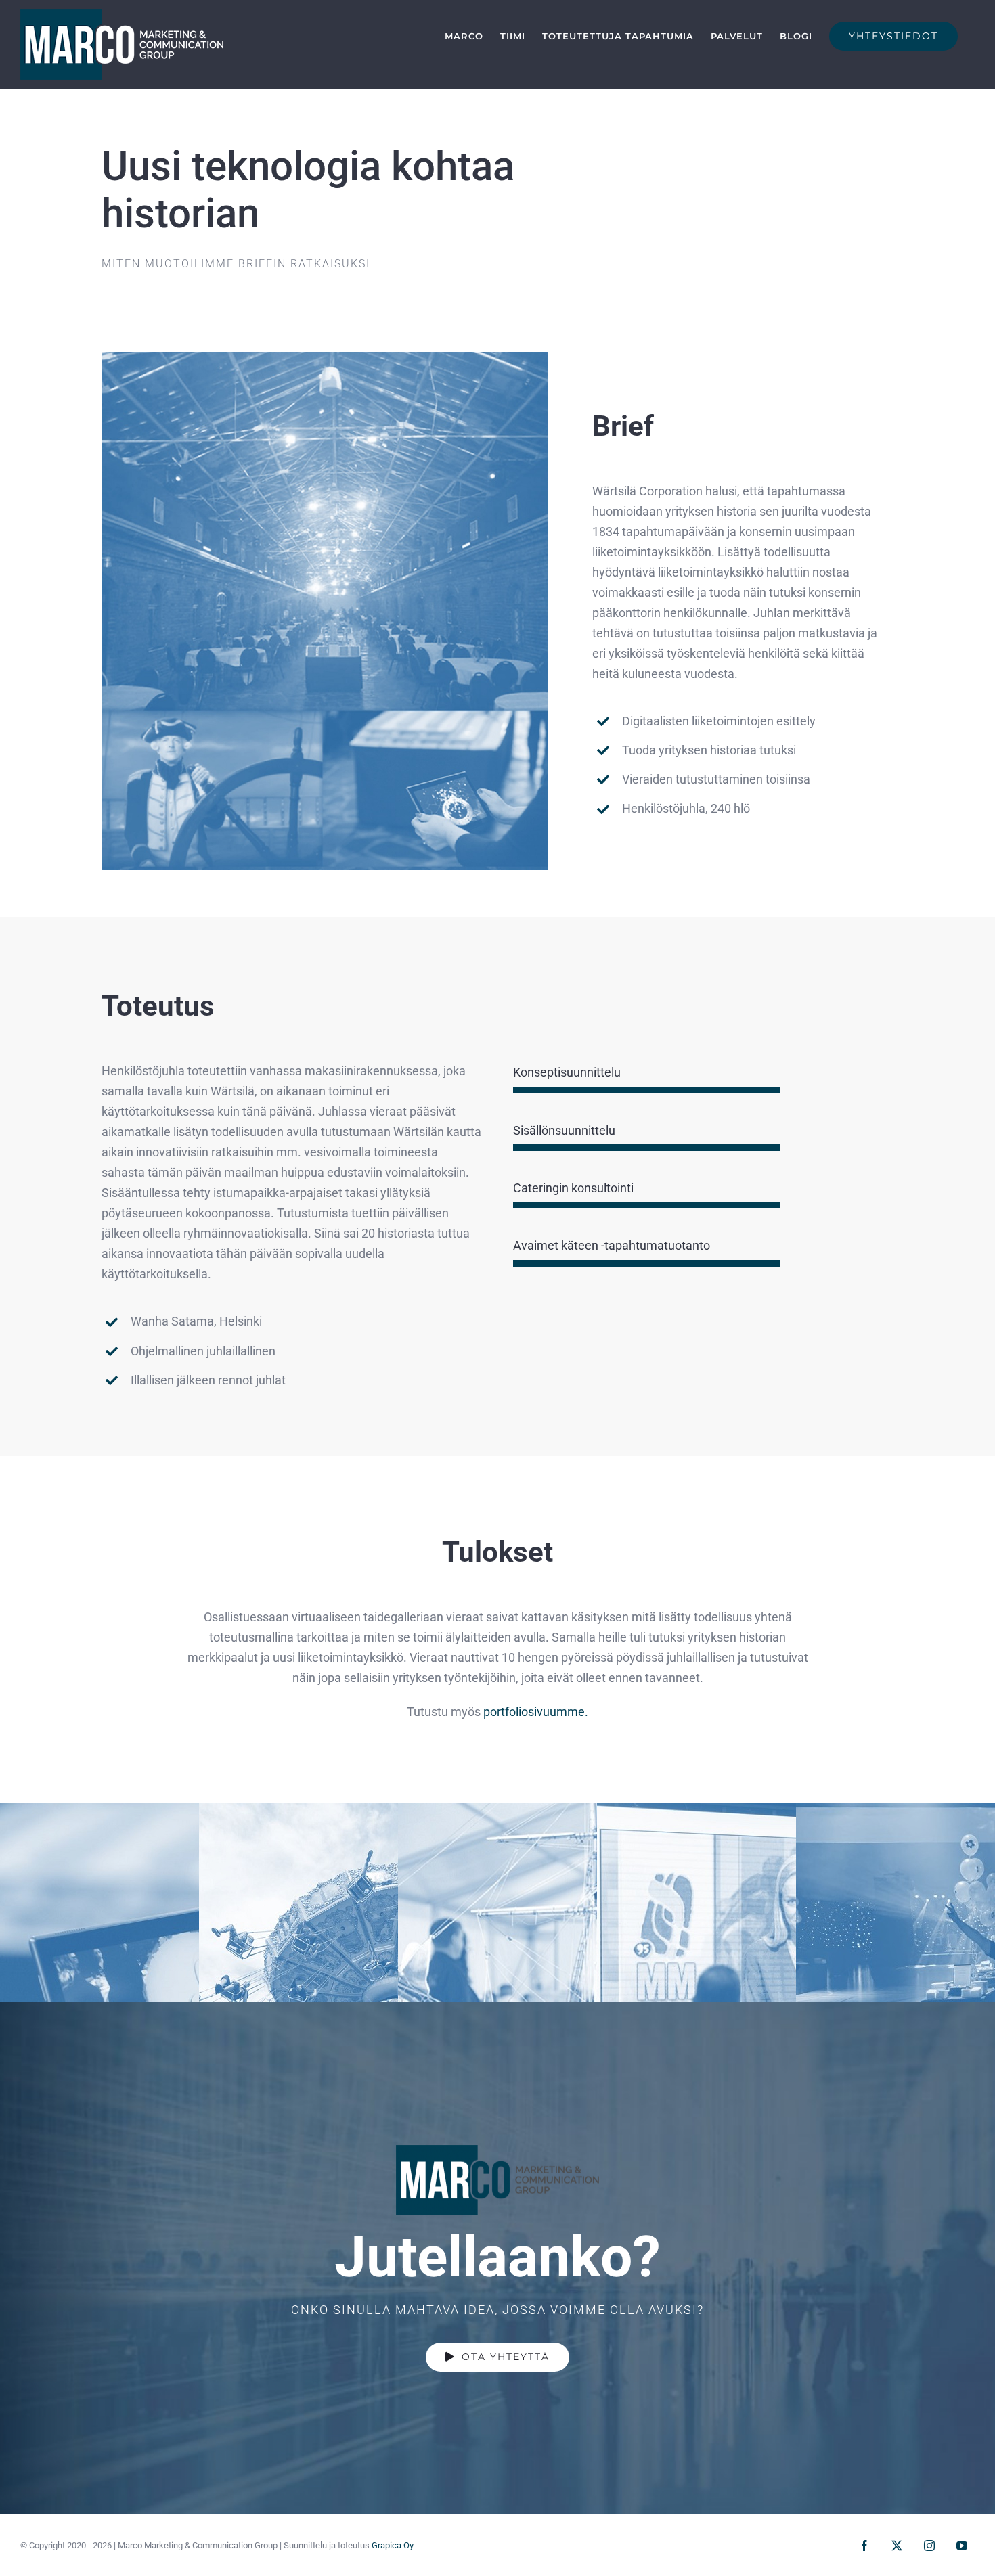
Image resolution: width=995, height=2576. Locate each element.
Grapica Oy (393, 2545)
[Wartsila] (325, 358)
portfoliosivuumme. (536, 1712)
